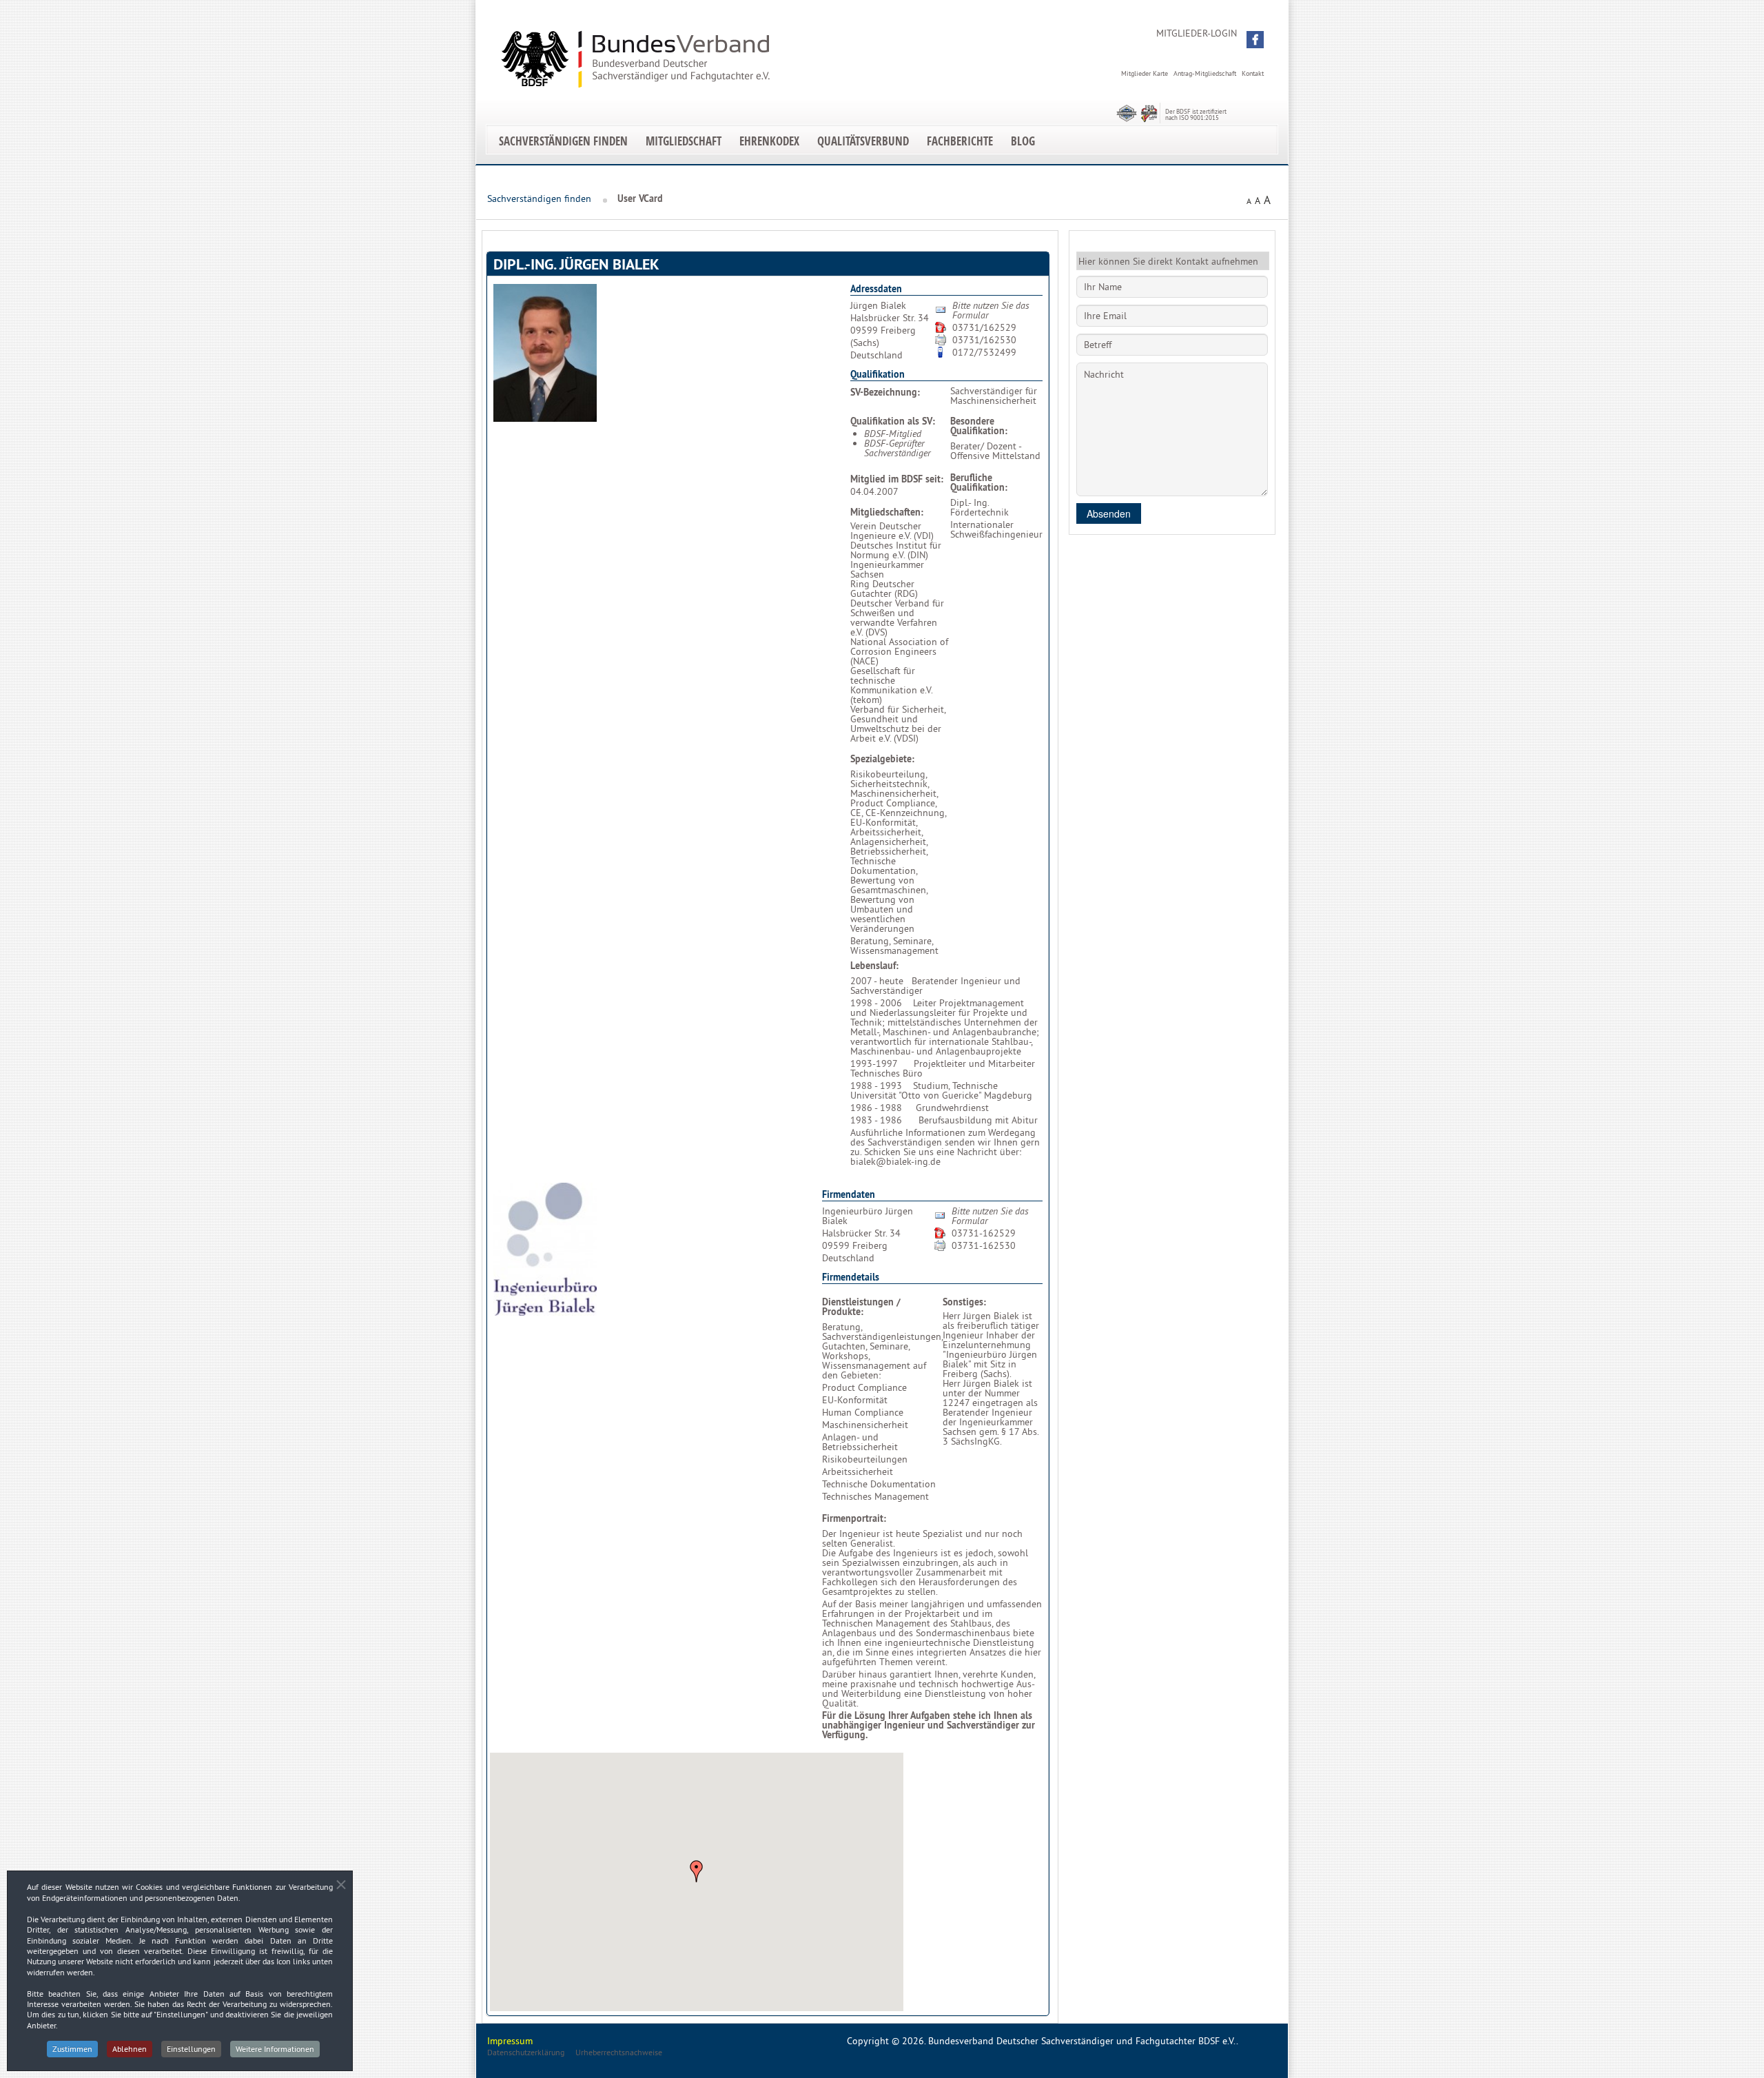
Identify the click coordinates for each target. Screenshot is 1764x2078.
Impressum (510, 2041)
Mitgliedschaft (684, 141)
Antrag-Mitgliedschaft (1205, 73)
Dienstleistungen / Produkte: (861, 1307)
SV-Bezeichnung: (885, 392)
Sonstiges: (964, 1302)
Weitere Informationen (275, 2049)
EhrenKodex (769, 141)
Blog (1023, 141)
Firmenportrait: (854, 1518)
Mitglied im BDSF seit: (897, 479)
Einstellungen (191, 2049)
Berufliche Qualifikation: (979, 482)
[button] (1255, 40)
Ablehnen (130, 2049)
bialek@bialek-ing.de (895, 1161)
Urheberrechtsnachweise (619, 2052)
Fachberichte (960, 141)
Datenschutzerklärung (526, 2052)
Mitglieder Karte (1145, 73)
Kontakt (1253, 73)
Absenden (1109, 513)
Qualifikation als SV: (893, 421)
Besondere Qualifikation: (979, 426)
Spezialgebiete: (882, 759)
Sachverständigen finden (563, 141)
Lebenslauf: (874, 966)
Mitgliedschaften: (887, 512)
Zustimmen (72, 2049)
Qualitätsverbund (863, 141)
